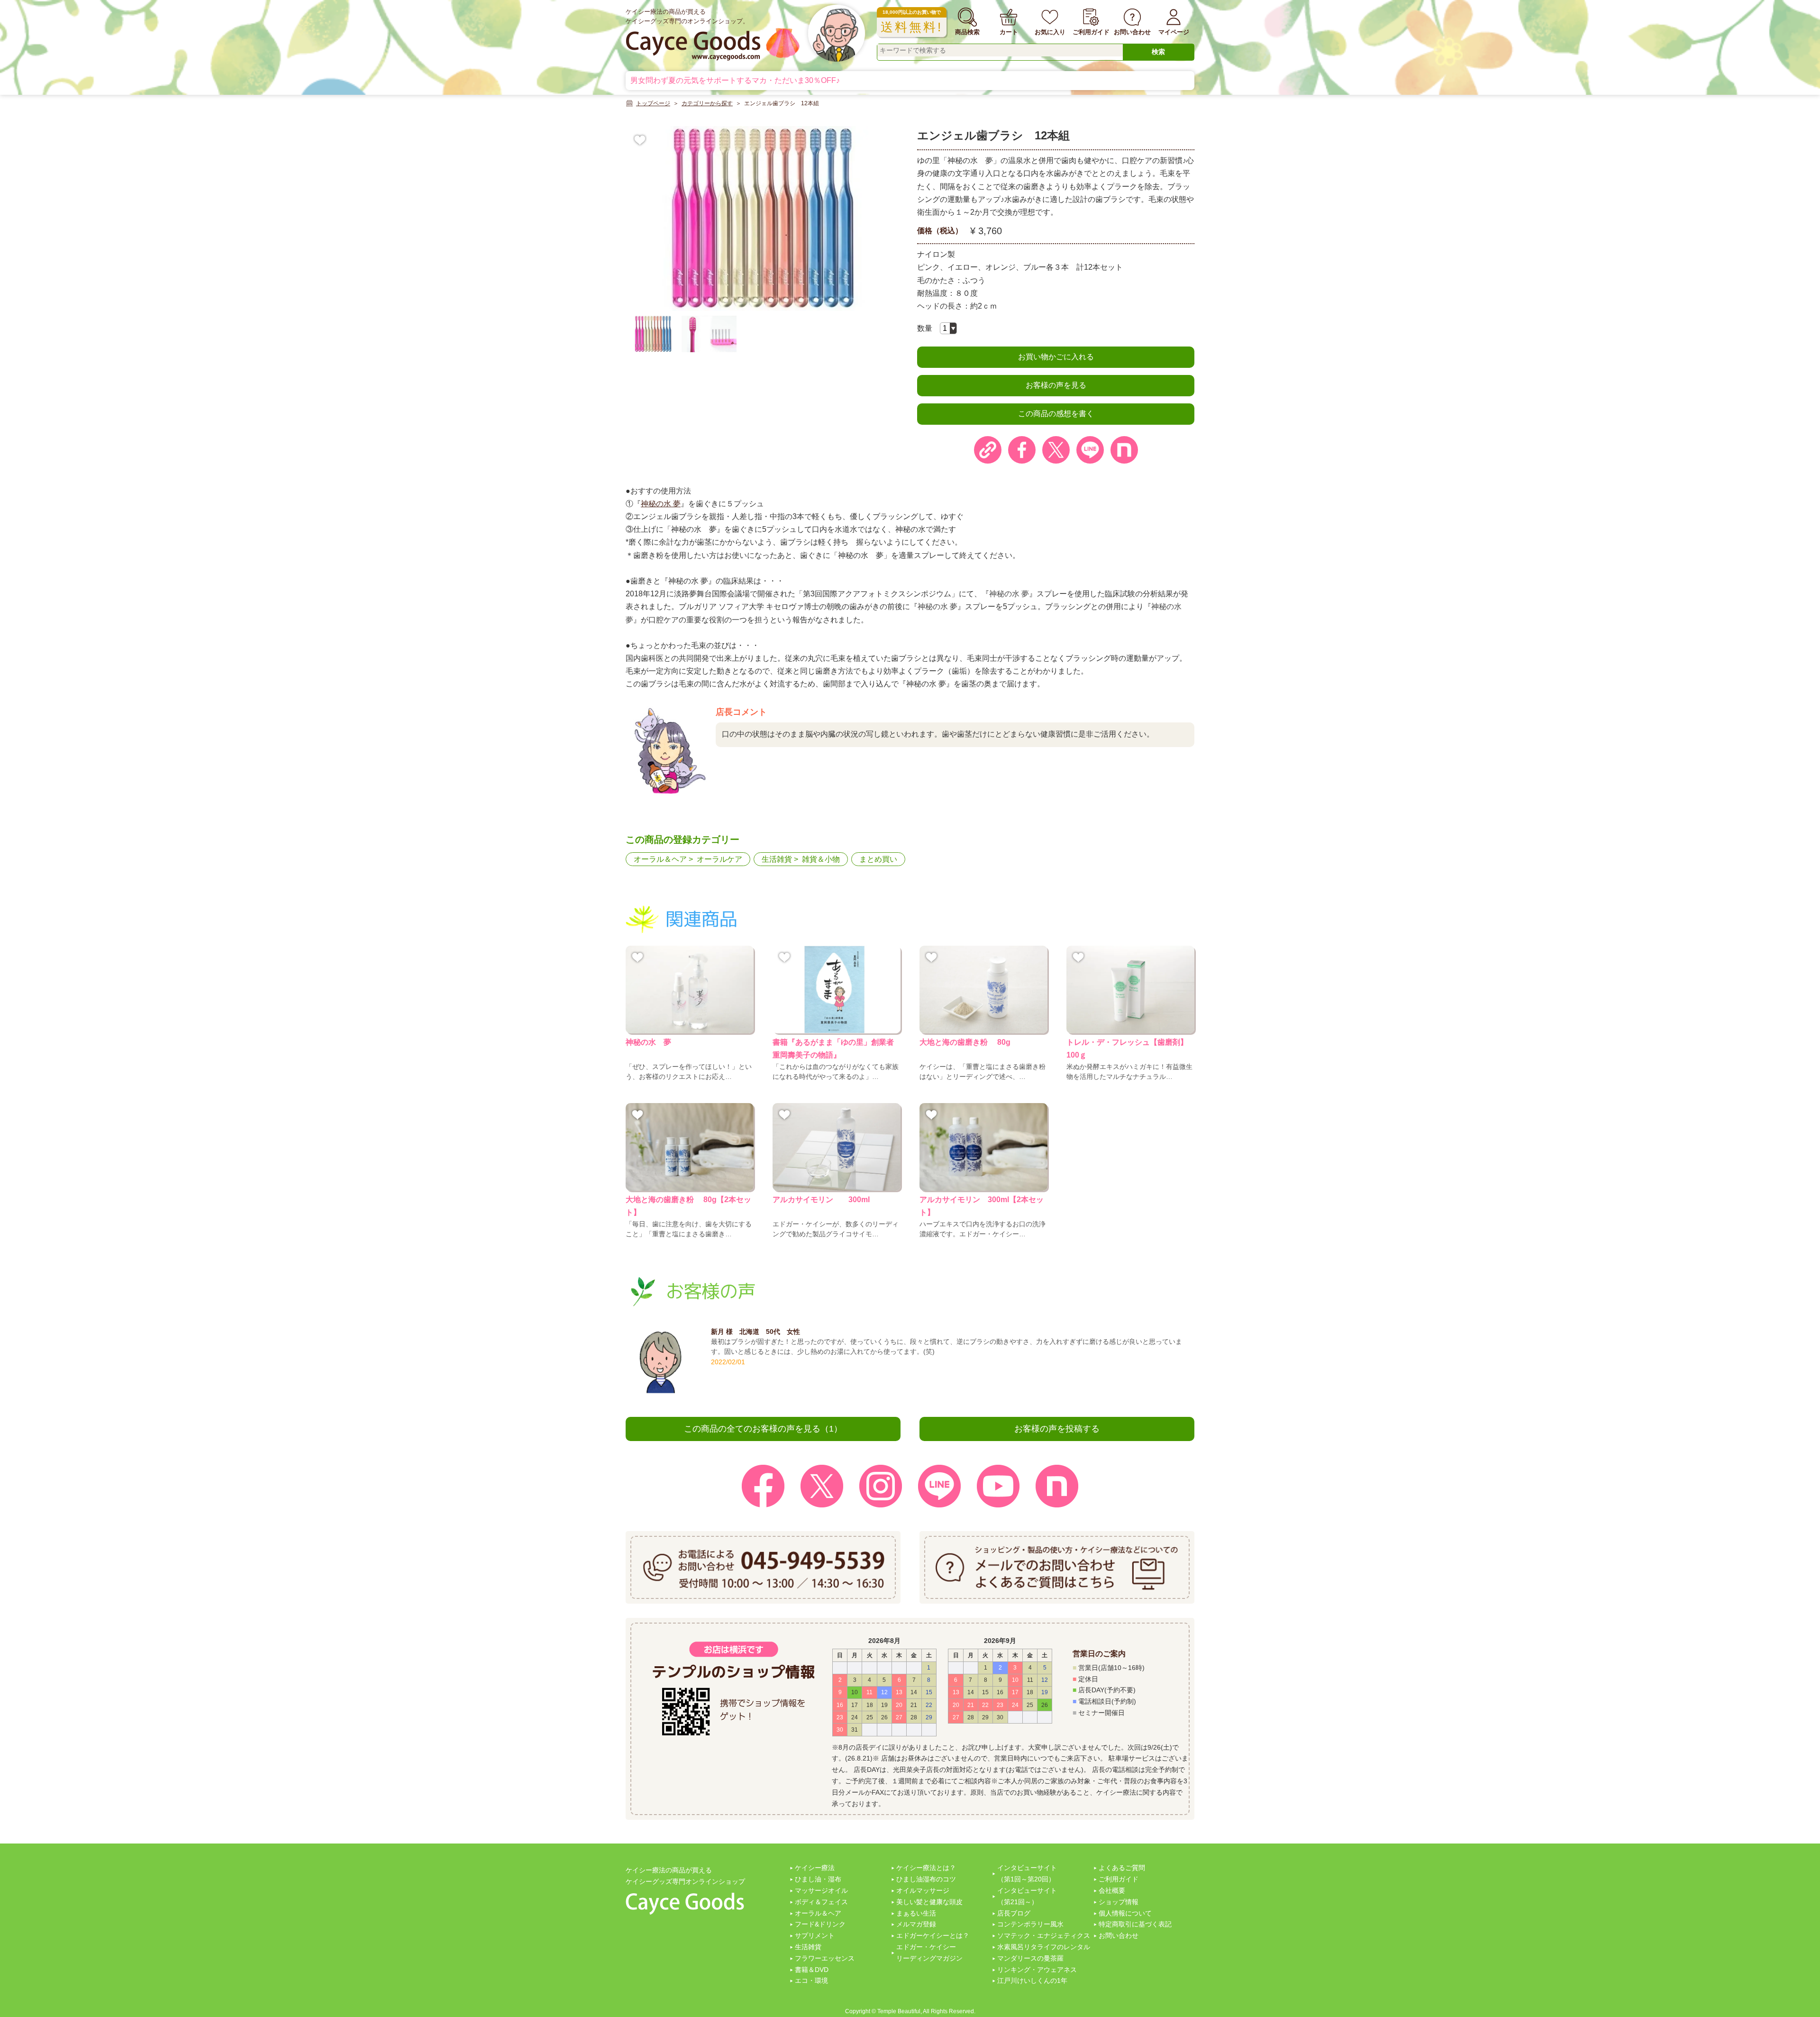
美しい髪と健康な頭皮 (929, 1902)
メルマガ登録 (916, 1924)
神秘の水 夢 (661, 504)
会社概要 (1112, 1890)
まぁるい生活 (916, 1913)
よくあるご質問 (1122, 1868)
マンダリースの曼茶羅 (1030, 1958)
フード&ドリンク (820, 1924)
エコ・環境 (811, 1980)
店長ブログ (1014, 1913)
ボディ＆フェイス (821, 1902)
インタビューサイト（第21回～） (1027, 1896)
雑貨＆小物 (821, 859)
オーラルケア (719, 859)
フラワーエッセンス (825, 1958)
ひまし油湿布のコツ (926, 1879)
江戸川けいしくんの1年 (1032, 1980)
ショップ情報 (1119, 1902)
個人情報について (1125, 1913)
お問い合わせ (1119, 1935)
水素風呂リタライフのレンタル (1044, 1947)
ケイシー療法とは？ (926, 1868)
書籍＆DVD (812, 1970)
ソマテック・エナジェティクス (1044, 1935)
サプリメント (815, 1935)
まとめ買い (878, 859)
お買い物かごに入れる (1056, 357)
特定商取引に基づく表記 (1135, 1924)
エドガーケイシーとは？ (933, 1935)
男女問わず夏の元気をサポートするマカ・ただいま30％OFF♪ (735, 80)
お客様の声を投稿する (1057, 1429)
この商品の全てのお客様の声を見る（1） (763, 1429)
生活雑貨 (777, 859)
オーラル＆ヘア (660, 859)
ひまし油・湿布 (818, 1879)
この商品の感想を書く (1056, 414)
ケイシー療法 (815, 1868)
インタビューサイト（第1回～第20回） (1027, 1873)
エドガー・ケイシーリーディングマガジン (929, 1953)
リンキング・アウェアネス (1037, 1970)
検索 (1158, 52)
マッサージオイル (821, 1890)
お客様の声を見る (1056, 385)
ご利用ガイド (1119, 1879)
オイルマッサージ (923, 1890)
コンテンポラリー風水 (1030, 1924)
